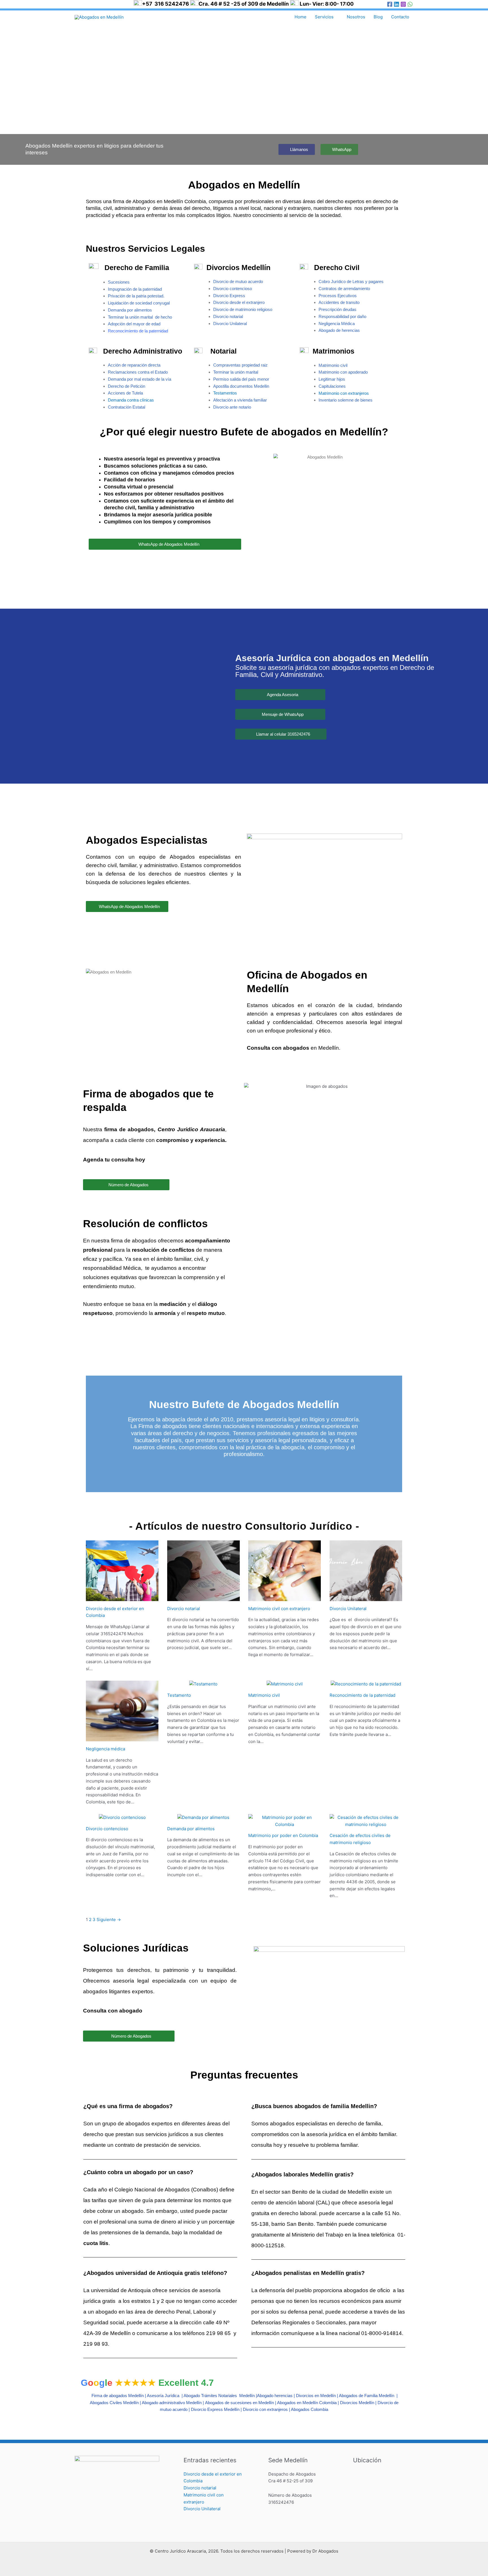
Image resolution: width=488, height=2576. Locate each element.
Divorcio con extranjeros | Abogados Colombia (286, 2409)
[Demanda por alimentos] (203, 1817)
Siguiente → (109, 1920)
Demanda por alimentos (130, 310)
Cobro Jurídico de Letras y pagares (351, 281)
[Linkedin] (396, 4)
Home (300, 17)
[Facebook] (390, 4)
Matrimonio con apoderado (343, 372)
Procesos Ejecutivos (338, 296)
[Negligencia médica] (122, 1738)
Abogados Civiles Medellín (114, 2403)
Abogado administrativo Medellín (172, 2403)
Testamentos (225, 393)
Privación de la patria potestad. (136, 296)
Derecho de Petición (127, 386)
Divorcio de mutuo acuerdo (238, 281)
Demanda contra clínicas (131, 400)
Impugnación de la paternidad (135, 289)
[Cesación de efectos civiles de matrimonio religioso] (366, 1824)
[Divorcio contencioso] (122, 1817)
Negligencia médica (105, 1749)
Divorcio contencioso (233, 289)
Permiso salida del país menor (241, 379)
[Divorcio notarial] (203, 1597)
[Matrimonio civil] (285, 1684)
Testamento (179, 1695)
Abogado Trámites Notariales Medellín (219, 2396)
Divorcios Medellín (357, 2403)
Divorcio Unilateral (348, 1609)
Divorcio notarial (184, 1609)
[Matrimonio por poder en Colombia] (285, 1824)
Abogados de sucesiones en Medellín (239, 2403)
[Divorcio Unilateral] (366, 1597)
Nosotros (356, 17)
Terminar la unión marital (236, 372)
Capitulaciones (332, 386)
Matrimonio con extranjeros (344, 393)
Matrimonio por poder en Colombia (283, 1835)
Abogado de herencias (339, 330)
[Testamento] (203, 1684)
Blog (378, 17)
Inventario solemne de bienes (346, 400)
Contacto (400, 17)
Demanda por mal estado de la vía (140, 379)
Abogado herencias (275, 2396)
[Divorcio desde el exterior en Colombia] (122, 1597)
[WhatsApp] (410, 4)
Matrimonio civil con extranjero (279, 1609)
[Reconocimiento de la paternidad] (366, 1684)
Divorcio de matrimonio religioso (243, 309)
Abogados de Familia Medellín (367, 2396)
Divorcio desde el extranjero (239, 302)
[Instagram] (403, 4)
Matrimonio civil (264, 1695)
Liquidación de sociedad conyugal (139, 303)
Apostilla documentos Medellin (241, 386)
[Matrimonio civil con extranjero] (285, 1597)
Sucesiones (119, 282)
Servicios (324, 17)
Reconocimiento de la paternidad (362, 1695)
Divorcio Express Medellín (215, 2409)
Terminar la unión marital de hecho (140, 317)
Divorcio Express (229, 296)
